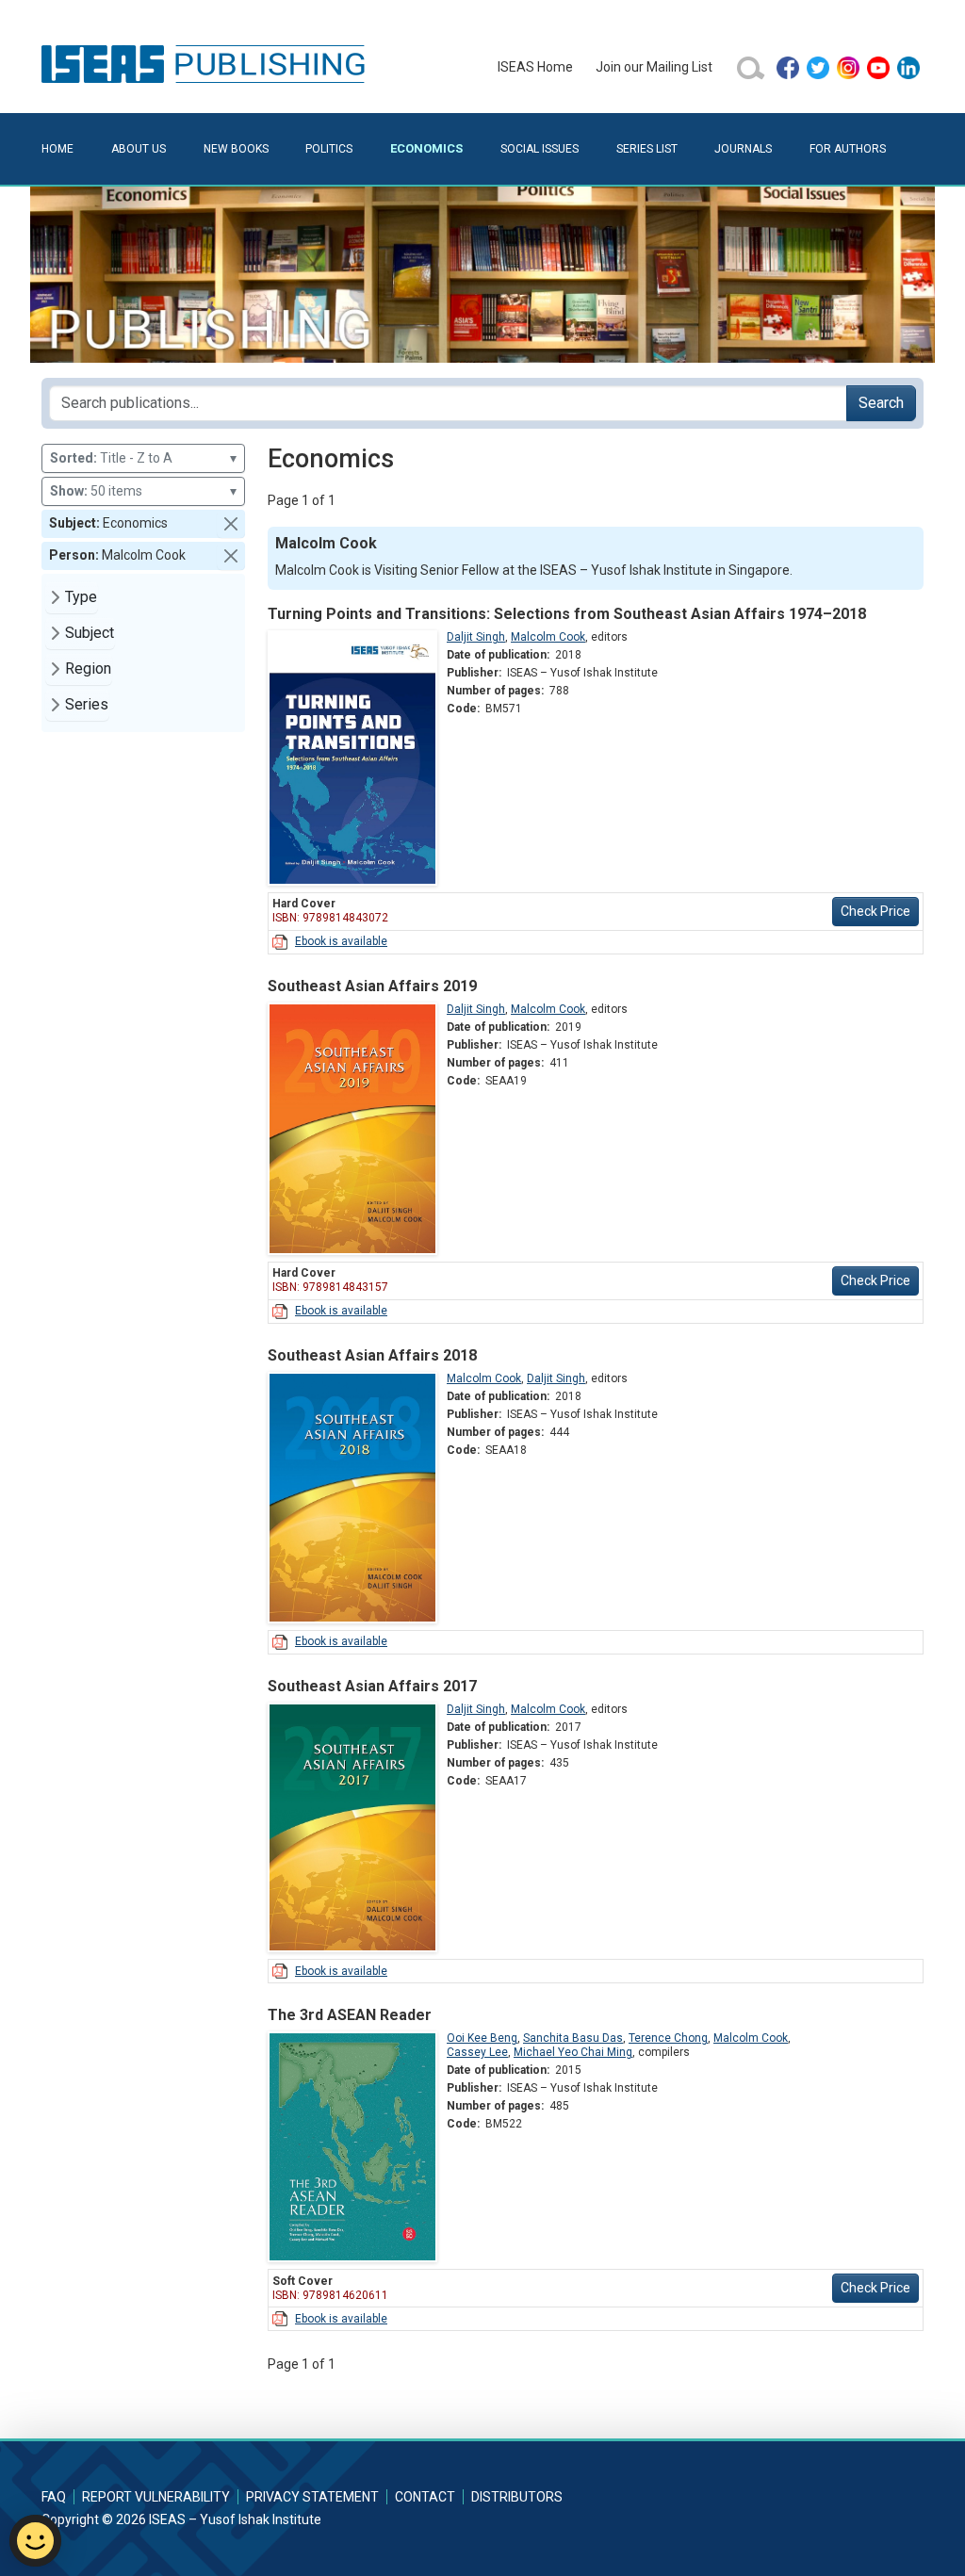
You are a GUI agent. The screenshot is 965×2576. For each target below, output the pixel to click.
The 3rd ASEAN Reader (350, 2015)
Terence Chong (668, 2038)
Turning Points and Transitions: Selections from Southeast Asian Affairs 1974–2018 (567, 614)
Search (881, 403)
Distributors (517, 2497)
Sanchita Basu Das (573, 2038)
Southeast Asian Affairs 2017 (372, 1686)
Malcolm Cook (548, 637)
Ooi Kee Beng (482, 2038)
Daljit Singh (476, 637)
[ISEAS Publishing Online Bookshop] (206, 63)
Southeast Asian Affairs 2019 (372, 986)
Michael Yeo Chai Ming (573, 2052)
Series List (647, 149)
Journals (743, 149)
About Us (139, 149)
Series (87, 704)
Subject (90, 633)
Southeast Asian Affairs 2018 (372, 1355)
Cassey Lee (477, 2052)
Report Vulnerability (156, 2497)
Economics (426, 148)
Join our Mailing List (654, 67)
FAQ (54, 2497)
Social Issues (540, 149)
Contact (425, 2497)
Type (81, 597)
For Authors (848, 149)
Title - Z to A (143, 458)
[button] (231, 524)
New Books (236, 149)
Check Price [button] (875, 911)
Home (57, 149)
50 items (143, 491)
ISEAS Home (535, 67)
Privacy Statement (312, 2497)
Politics (329, 149)
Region (88, 668)
